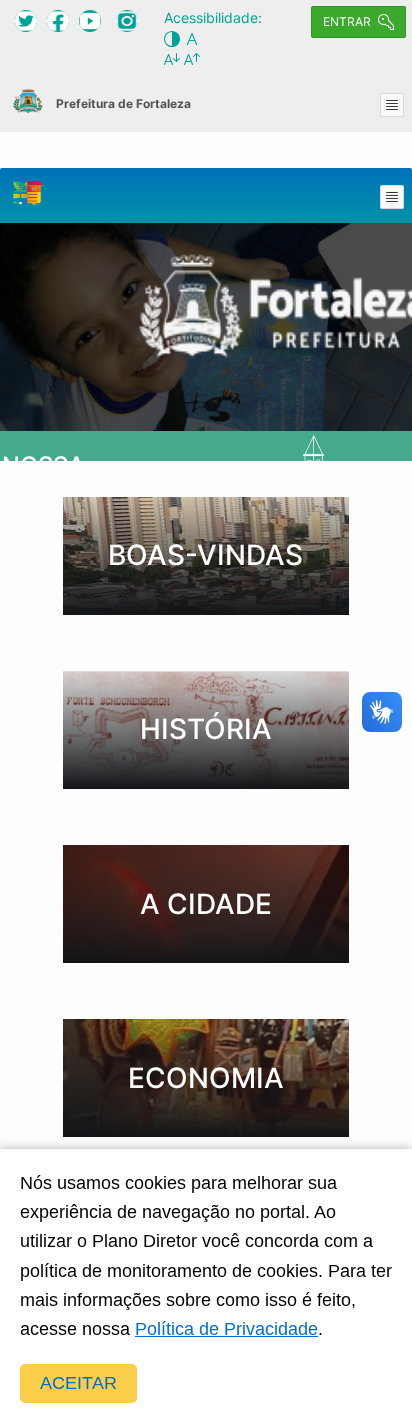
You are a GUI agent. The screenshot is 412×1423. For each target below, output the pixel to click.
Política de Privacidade (226, 1329)
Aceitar (78, 1383)
